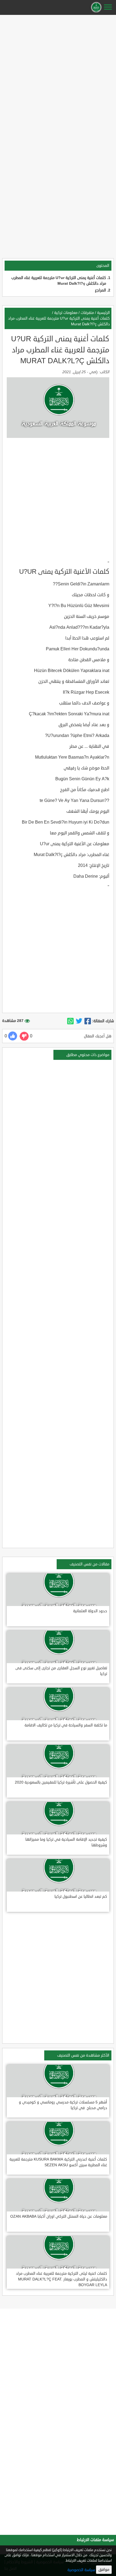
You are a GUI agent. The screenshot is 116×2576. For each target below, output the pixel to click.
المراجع (100, 290)
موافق (104, 2570)
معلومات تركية (66, 313)
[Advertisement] (58, 75)
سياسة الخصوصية (81, 2570)
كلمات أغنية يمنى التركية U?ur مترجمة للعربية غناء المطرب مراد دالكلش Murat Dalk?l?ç (59, 321)
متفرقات (87, 313)
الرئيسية (103, 313)
